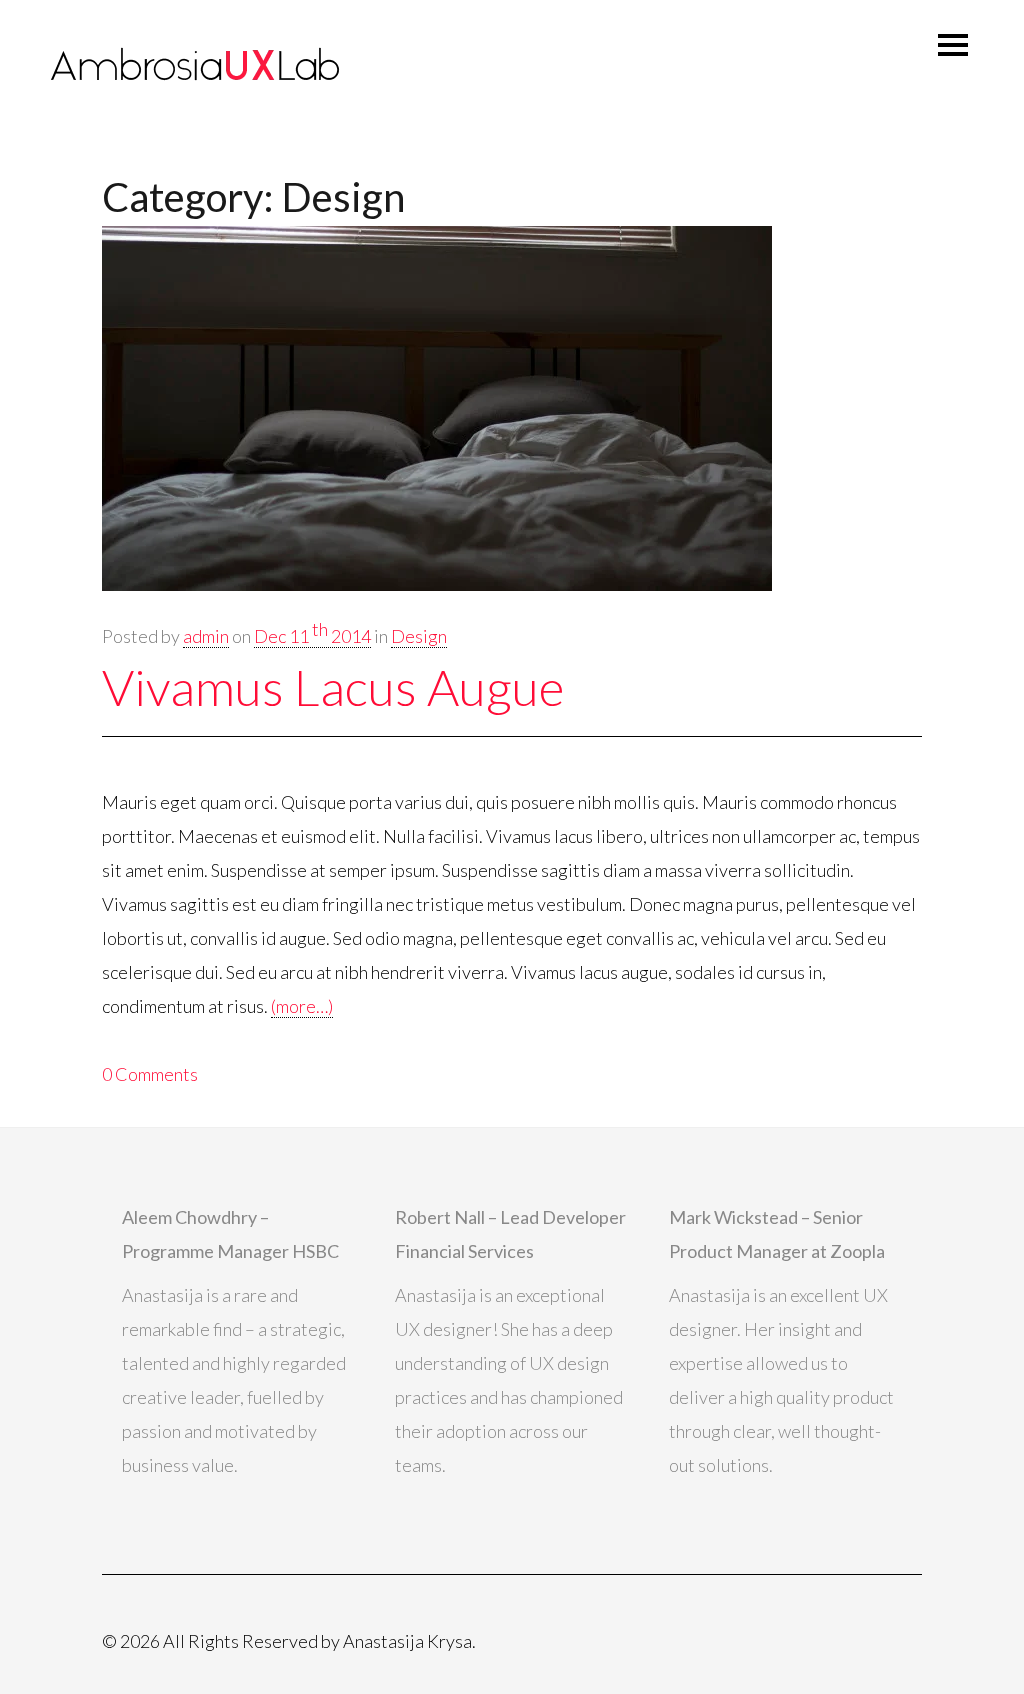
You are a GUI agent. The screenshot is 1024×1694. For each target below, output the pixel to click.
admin (206, 636)
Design (419, 636)
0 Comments (150, 1074)
